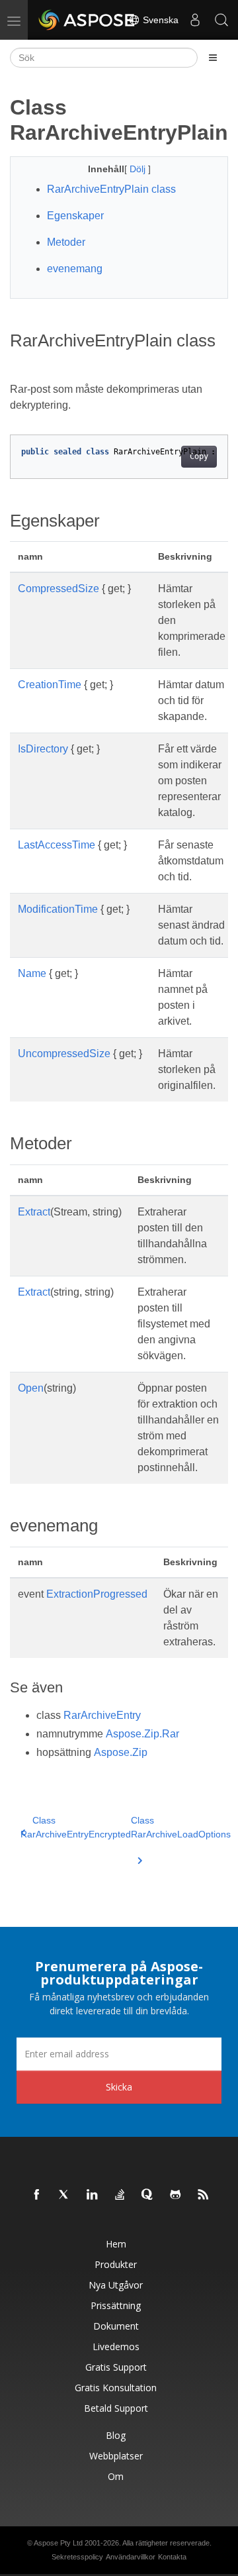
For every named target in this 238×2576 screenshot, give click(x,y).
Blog (116, 2435)
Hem (116, 2244)
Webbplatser (116, 2456)
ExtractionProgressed (97, 1594)
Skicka (119, 2087)
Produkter (116, 2264)
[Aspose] (87, 20)
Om (116, 2476)
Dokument (116, 2326)
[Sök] (221, 20)
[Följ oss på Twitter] (65, 2195)
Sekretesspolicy (77, 2557)
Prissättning (116, 2305)
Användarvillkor (131, 2557)
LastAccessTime (57, 845)
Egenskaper (75, 216)
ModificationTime (58, 909)
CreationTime (50, 685)
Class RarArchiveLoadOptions (181, 1827)
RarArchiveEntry (102, 1715)
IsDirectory (43, 749)
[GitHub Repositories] (176, 2195)
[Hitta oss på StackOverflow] (120, 2195)
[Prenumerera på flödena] (204, 2195)
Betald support (116, 2408)
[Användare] (195, 20)
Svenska (159, 20)
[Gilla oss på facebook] (37, 2195)
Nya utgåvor (116, 2285)
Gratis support (116, 2367)
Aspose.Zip (121, 1752)
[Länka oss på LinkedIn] (93, 2195)
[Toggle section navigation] (213, 58)
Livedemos (116, 2346)
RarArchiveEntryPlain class (111, 189)
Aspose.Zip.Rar (142, 1734)
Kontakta (172, 2557)
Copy (199, 456)
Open (31, 1388)
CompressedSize (59, 589)
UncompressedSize (64, 1054)
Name (32, 973)
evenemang (75, 269)
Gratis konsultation (116, 2388)
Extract (34, 1212)
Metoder (66, 242)
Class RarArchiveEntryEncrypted (76, 1827)
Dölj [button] (139, 169)
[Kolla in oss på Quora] (148, 2195)
